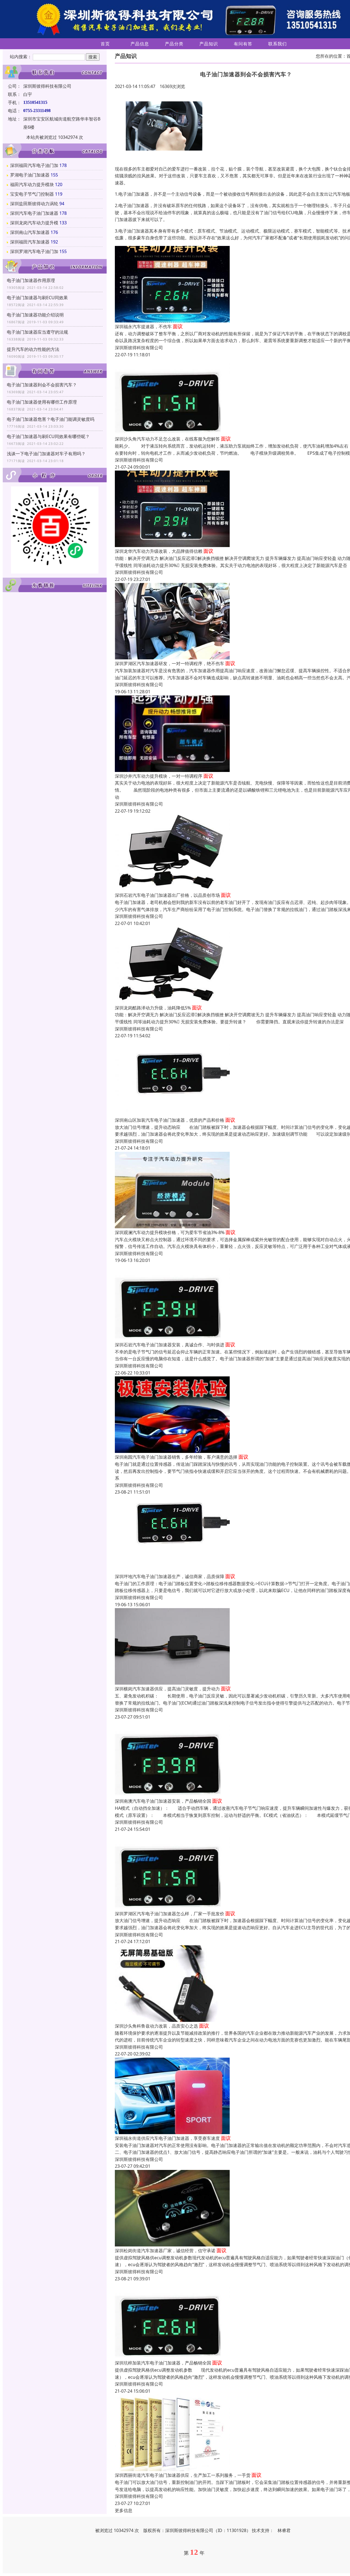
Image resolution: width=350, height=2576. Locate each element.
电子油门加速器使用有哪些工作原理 (42, 402)
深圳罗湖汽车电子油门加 (34, 251)
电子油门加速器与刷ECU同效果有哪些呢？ (48, 436)
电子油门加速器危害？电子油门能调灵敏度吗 (51, 419)
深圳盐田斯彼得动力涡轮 (34, 204)
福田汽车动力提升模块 (32, 184)
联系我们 (278, 44)
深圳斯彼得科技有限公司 (139, 348)
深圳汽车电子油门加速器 (34, 213)
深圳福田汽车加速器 (30, 242)
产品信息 (140, 44)
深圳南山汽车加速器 (30, 232)
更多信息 (124, 2510)
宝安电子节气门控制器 (32, 194)
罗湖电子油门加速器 (30, 175)
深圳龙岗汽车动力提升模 (34, 223)
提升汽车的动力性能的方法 (33, 349)
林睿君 (284, 2530)
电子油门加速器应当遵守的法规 (37, 332)
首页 (105, 44)
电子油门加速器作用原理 (31, 280)
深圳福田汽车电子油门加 (34, 165)
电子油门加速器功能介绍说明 (35, 315)
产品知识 (209, 44)
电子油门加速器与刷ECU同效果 (37, 298)
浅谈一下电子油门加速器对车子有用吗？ (46, 454)
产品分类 (174, 44)
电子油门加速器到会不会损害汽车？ (42, 385)
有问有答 (243, 44)
